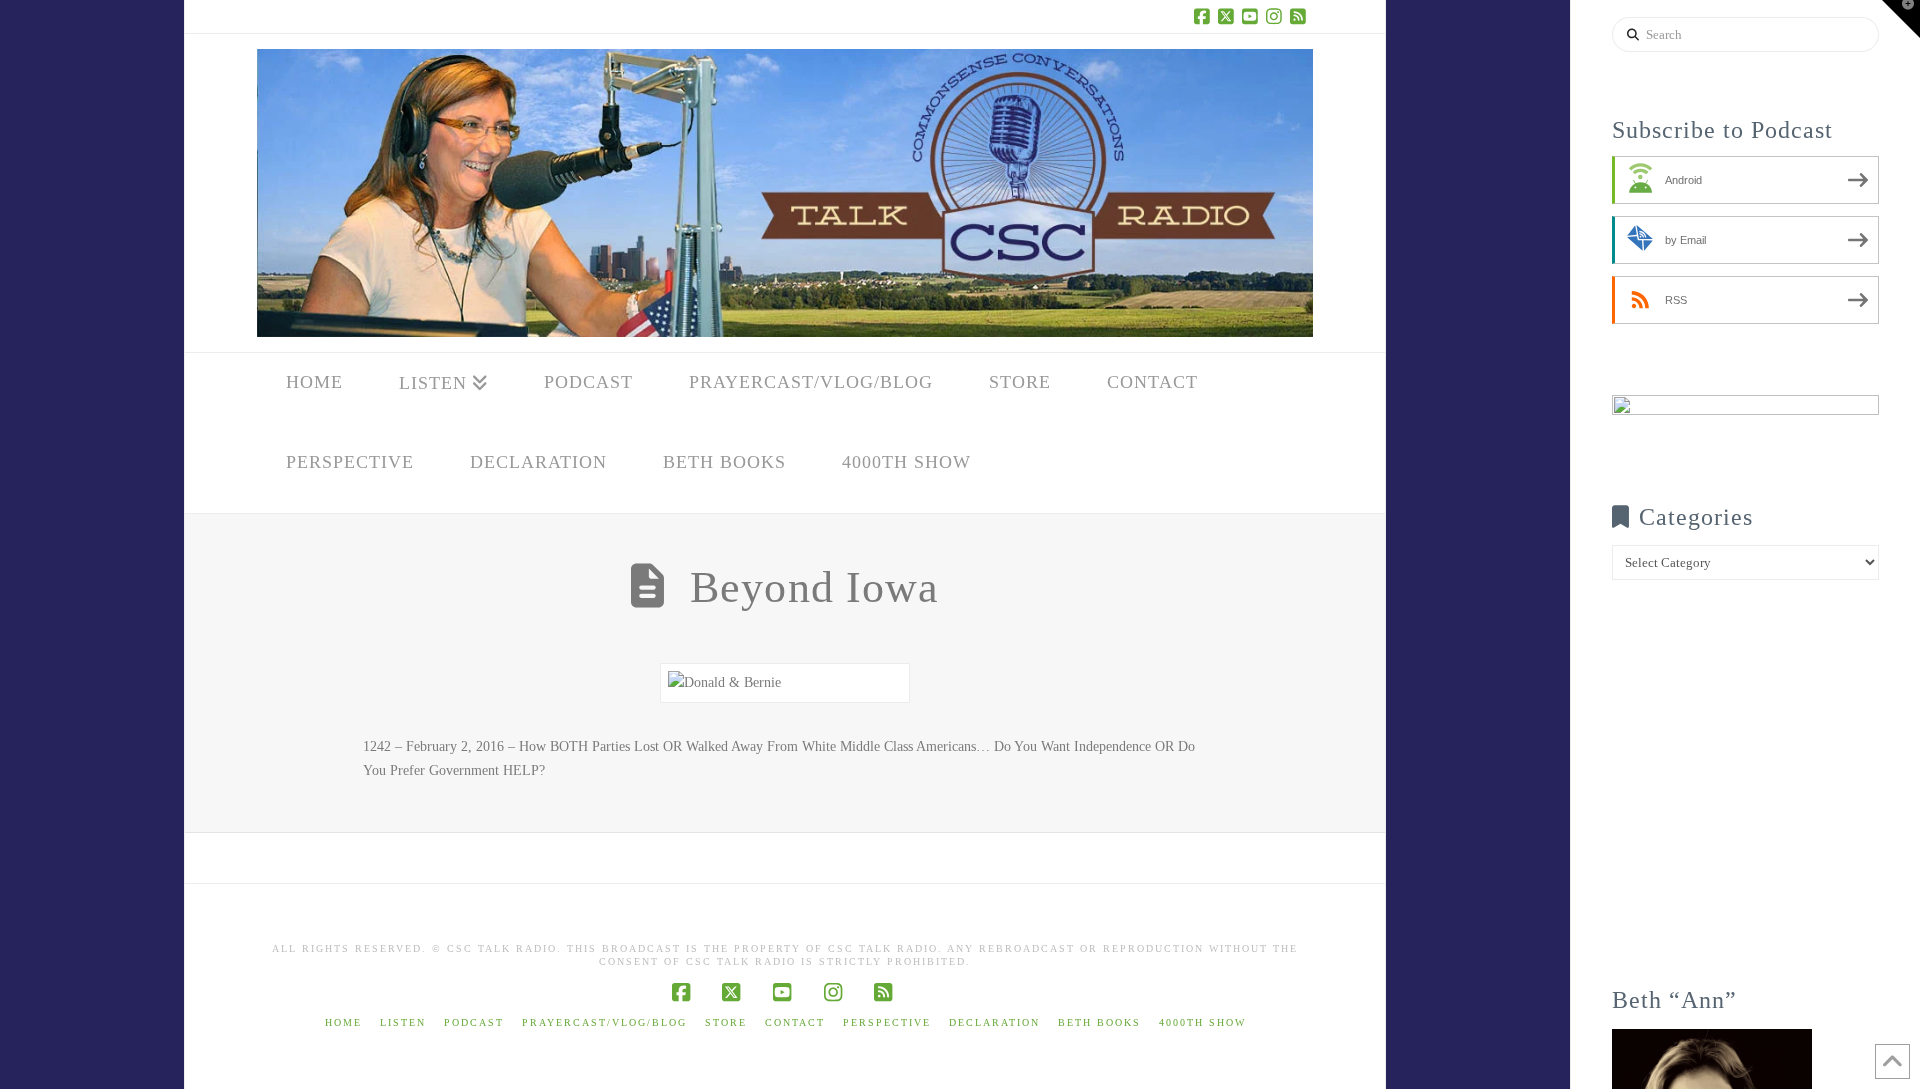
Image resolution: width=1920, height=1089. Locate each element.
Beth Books (1099, 1022)
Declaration (994, 1022)
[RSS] (1301, 16)
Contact (795, 1022)
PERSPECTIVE (887, 1022)
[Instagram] (1277, 16)
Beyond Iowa (814, 587)
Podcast (474, 1022)
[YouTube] (1253, 16)
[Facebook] (1205, 16)
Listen (403, 1022)
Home (343, 1022)
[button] (1901, 19)
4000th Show (1202, 1022)
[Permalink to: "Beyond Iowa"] (785, 683)
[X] (1229, 16)
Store (726, 1022)
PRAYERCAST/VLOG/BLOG (604, 1022)
